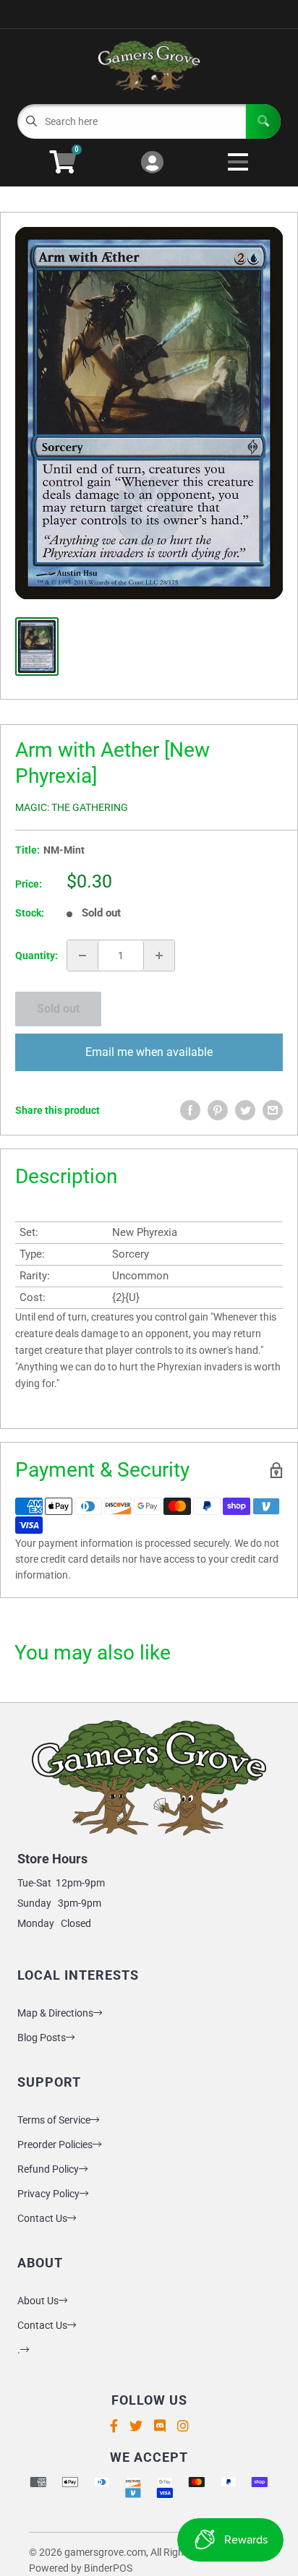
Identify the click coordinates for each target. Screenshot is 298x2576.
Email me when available (149, 1052)
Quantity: (37, 956)
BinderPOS (108, 2568)
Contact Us (42, 2218)
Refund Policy (48, 2169)
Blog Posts (42, 2038)
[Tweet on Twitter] (245, 1110)
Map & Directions (55, 2013)
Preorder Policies (55, 2144)
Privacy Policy (48, 2194)
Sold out (58, 1009)
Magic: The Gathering (72, 807)
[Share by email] (273, 1110)
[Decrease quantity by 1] (82, 956)
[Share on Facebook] (190, 1110)
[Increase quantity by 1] (159, 956)
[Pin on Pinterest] (218, 1110)
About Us (38, 2301)
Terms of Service (54, 2120)
